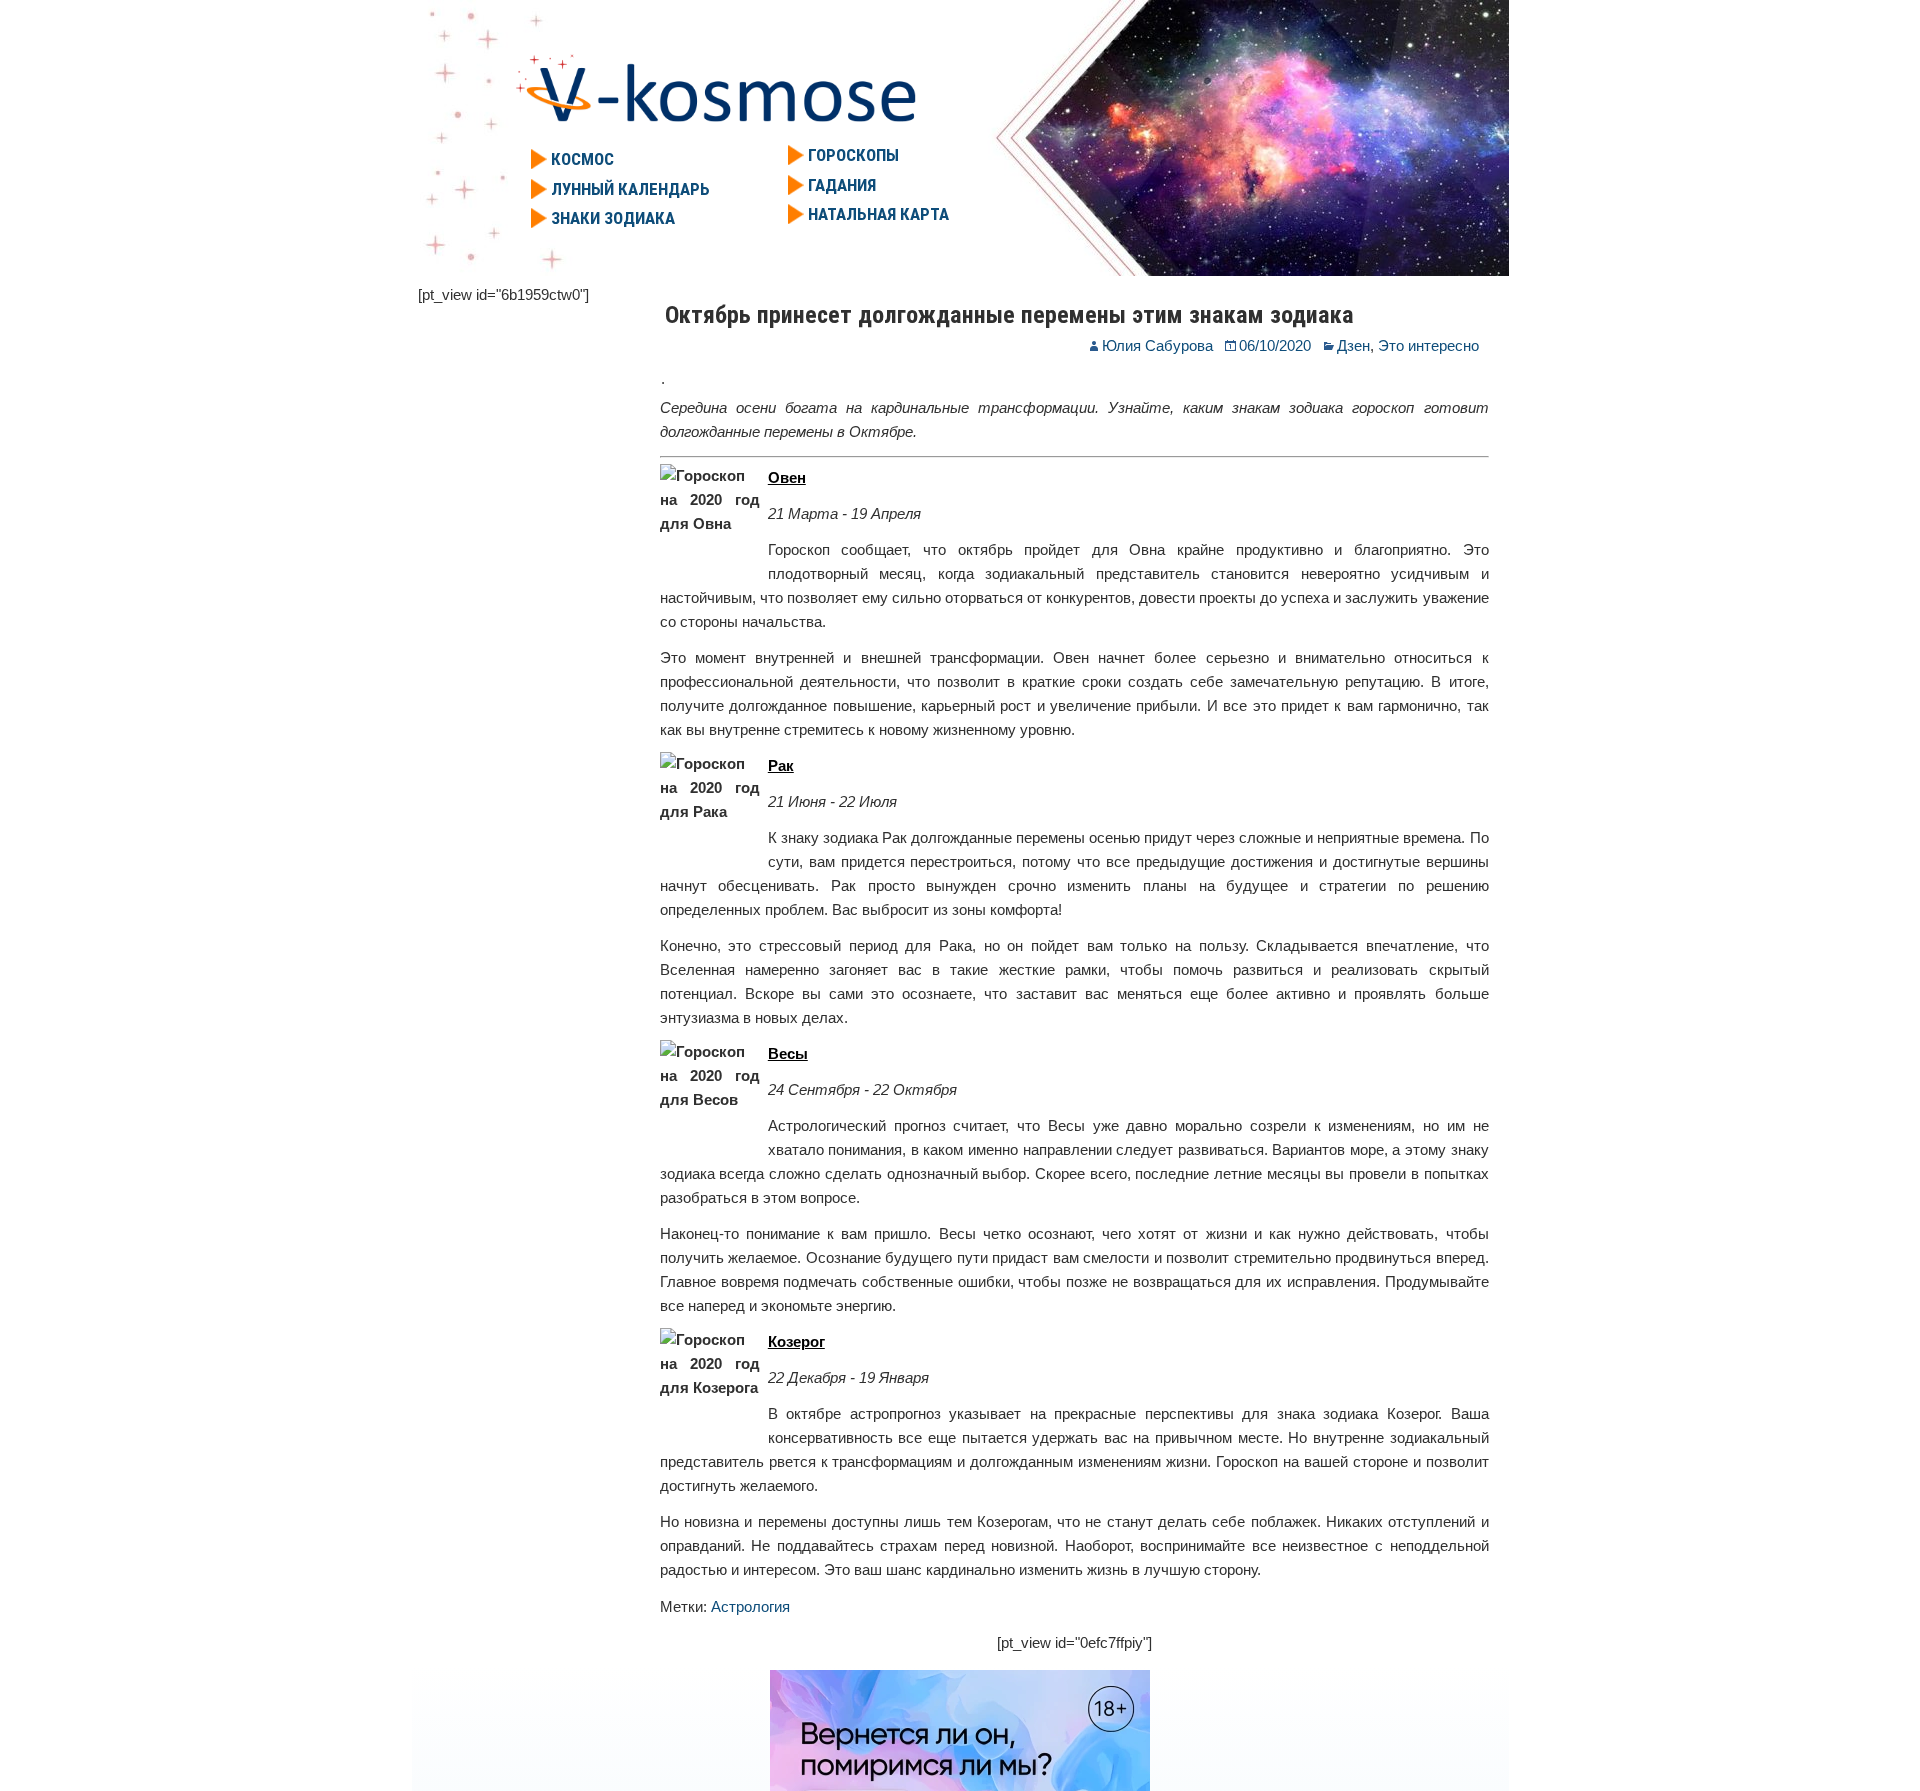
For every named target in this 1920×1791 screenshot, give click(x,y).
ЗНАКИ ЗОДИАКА (613, 218)
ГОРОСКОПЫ (853, 155)
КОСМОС (582, 159)
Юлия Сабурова (1157, 345)
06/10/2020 (1275, 345)
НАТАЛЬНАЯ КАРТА (878, 214)
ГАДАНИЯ (842, 185)
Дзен (1353, 345)
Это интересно (1428, 345)
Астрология (750, 1606)
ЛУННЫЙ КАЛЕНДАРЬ (630, 189)
